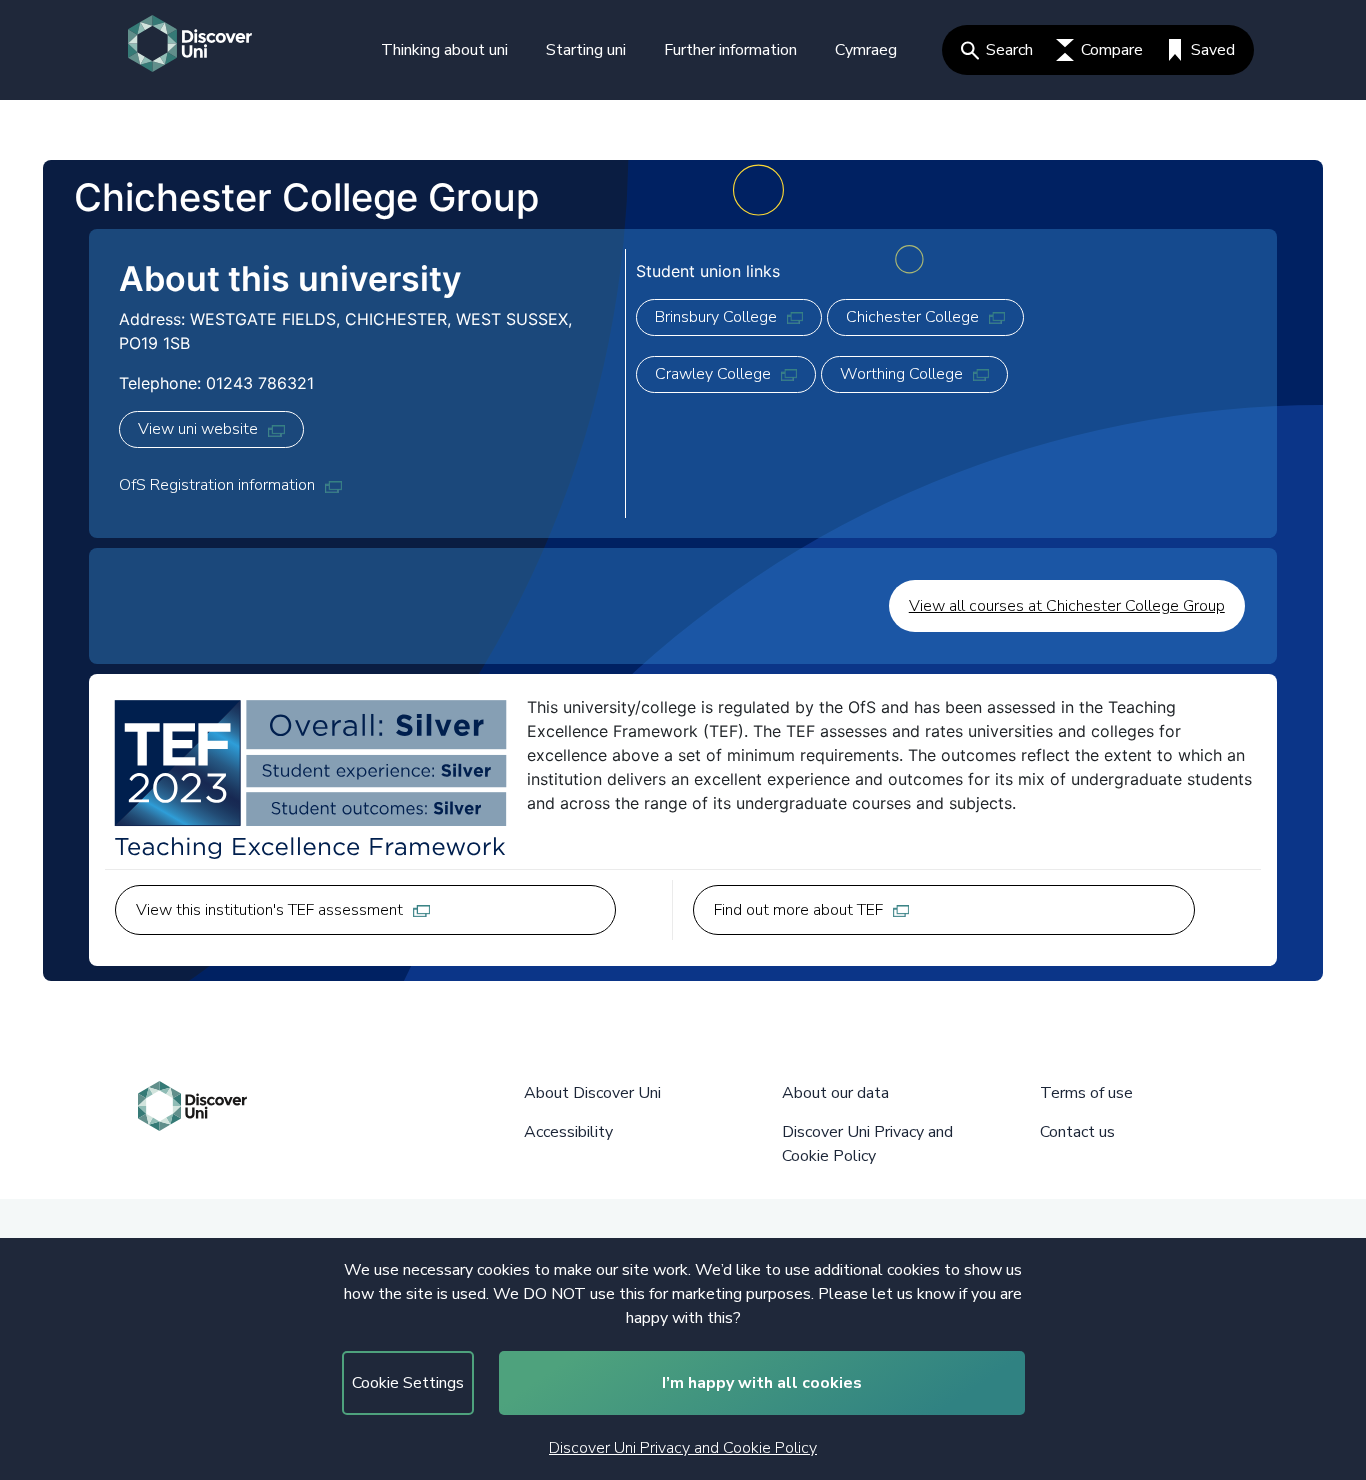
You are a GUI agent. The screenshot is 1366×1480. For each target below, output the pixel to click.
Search (1009, 50)
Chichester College (912, 317)
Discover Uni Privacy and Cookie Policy (683, 1448)
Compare (1112, 50)
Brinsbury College (716, 317)
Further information (730, 50)
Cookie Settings (408, 1383)
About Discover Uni (592, 1093)
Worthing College (901, 374)
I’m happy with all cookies (762, 1383)
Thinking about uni (444, 50)
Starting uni (586, 50)
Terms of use (1086, 1093)
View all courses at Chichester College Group (1067, 606)
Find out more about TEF (798, 910)
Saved (1213, 50)
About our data (835, 1093)
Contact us (1077, 1132)
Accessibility (568, 1132)
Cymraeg (866, 50)
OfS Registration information (217, 485)
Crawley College (713, 374)
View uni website (198, 429)
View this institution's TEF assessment (269, 910)
